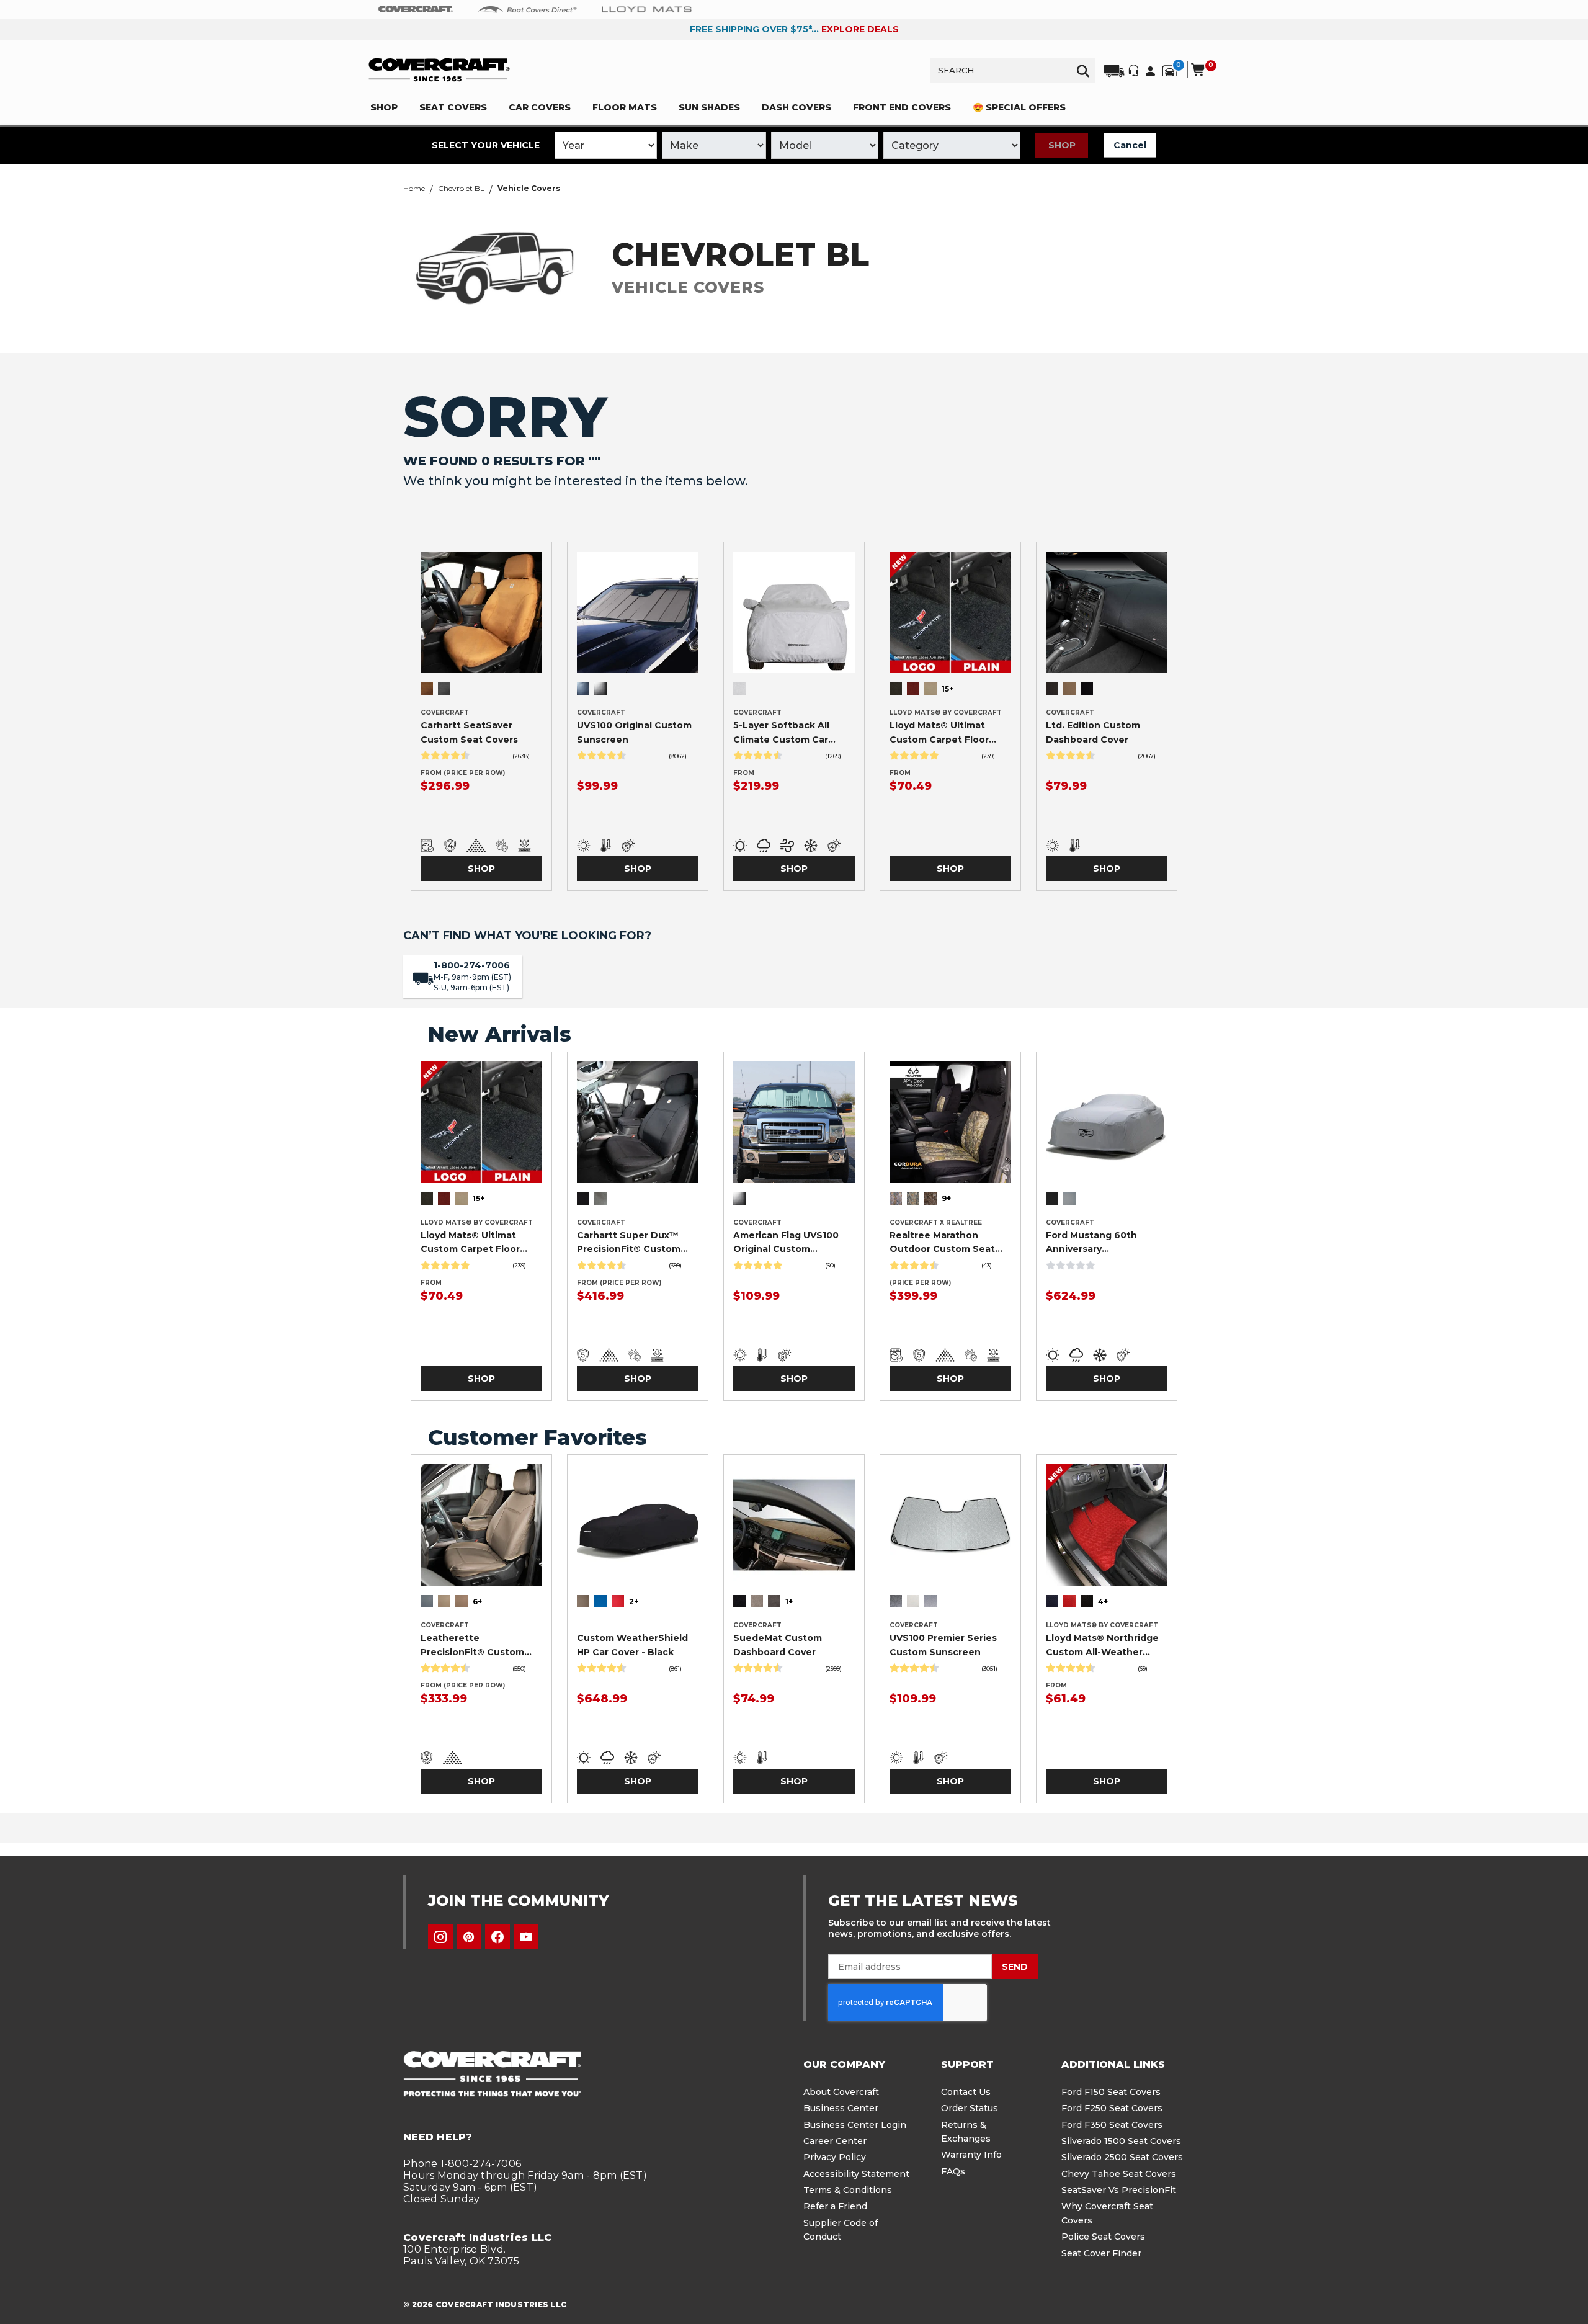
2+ (634, 1602)
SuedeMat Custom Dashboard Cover (778, 1645)
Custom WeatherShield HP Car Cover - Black (632, 1645)
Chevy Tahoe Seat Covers (1119, 2174)
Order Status (970, 2108)
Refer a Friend (835, 2206)
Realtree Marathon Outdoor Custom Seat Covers (942, 1243)
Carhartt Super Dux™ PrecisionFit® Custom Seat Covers (629, 1243)
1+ (789, 1602)
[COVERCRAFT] (439, 70)
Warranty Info (971, 2155)
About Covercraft (841, 2092)
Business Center (841, 2108)
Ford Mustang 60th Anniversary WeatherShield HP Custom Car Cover (1091, 1243)
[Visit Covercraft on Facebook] (497, 1937)
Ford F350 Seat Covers (1112, 2125)
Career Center (835, 2141)
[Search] (1083, 70)
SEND (1015, 1967)
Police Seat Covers (1103, 2237)
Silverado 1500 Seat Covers (1121, 2141)
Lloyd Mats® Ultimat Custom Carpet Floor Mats (939, 733)
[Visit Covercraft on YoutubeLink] (526, 1937)
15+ (948, 689)
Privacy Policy (835, 2157)
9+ (946, 1198)
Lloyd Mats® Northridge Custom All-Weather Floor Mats (1102, 1645)
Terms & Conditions (848, 2190)
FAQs (953, 2171)
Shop (1062, 145)
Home (414, 188)
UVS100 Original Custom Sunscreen (634, 732)
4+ (1103, 1602)
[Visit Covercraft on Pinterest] (469, 1937)
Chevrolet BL (461, 188)
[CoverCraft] (416, 9)
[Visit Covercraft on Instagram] (440, 1937)
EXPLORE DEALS (860, 29)
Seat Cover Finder (1101, 2253)
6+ (477, 1602)
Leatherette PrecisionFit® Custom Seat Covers (472, 1645)
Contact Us (966, 2092)
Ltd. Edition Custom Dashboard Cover (1093, 732)
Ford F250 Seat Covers (1112, 2108)
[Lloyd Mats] (647, 9)
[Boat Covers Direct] (527, 9)
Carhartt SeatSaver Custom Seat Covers (469, 732)
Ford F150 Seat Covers (1111, 2092)
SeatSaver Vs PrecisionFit (1119, 2190)
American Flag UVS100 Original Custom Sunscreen (786, 1243)
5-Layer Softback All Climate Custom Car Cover (781, 733)
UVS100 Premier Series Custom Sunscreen (943, 1645)
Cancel (1130, 145)
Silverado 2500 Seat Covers (1122, 2157)
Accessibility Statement (856, 2174)
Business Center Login (855, 2125)
